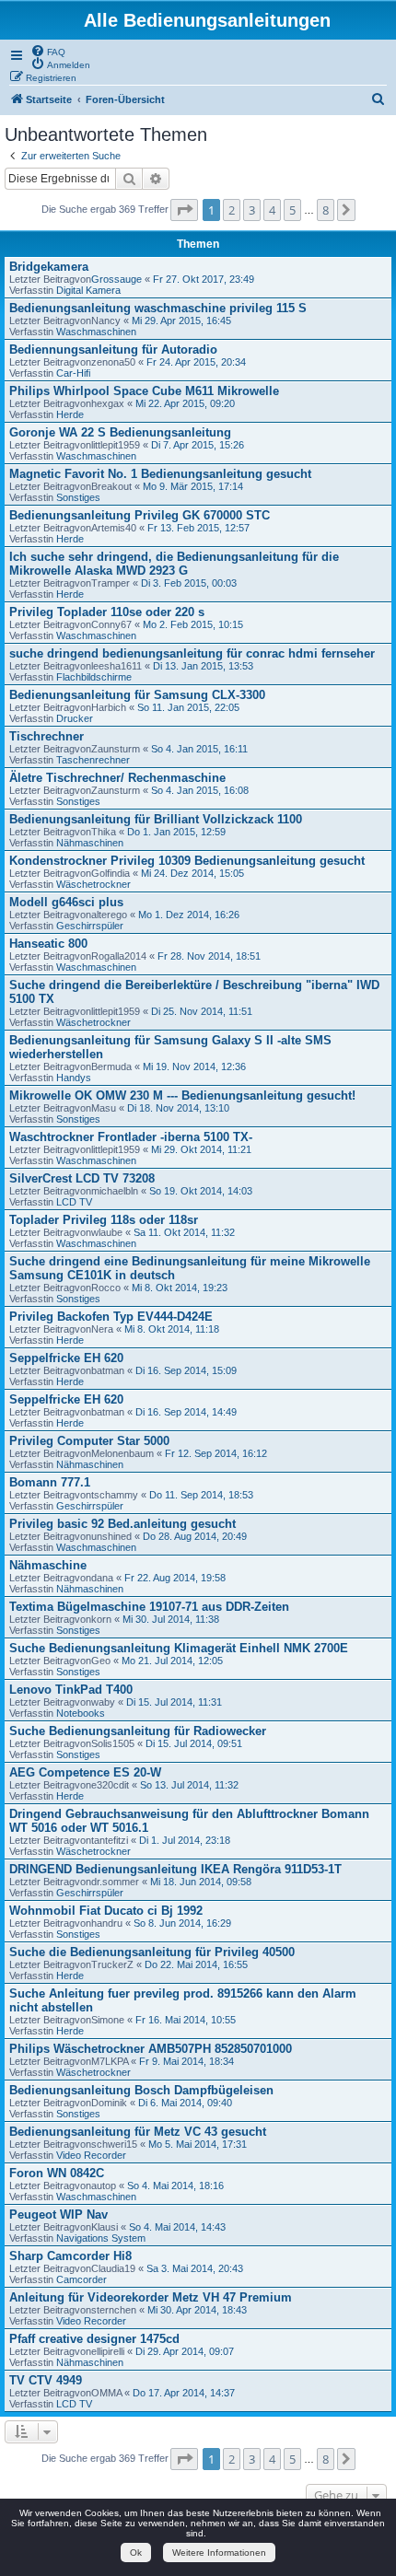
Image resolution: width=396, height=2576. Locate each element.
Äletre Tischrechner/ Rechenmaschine (117, 778)
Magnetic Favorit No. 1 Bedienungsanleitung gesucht (160, 474)
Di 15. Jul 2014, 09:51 (194, 1743)
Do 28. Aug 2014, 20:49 (195, 1536)
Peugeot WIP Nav (58, 2215)
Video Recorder (91, 2155)
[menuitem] (48, 51)
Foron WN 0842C (57, 2173)
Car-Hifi (73, 373)
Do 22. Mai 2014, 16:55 (196, 1964)
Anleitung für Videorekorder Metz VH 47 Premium (151, 2297)
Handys (74, 1078)
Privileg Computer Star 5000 (89, 1441)
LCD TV (74, 1202)
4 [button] (272, 210)
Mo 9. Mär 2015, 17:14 (193, 486)
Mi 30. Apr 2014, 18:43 (197, 2310)
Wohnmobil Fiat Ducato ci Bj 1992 (106, 1911)
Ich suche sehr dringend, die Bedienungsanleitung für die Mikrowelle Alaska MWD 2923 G (174, 564)
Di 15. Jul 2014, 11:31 (174, 1702)
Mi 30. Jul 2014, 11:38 (171, 1619)
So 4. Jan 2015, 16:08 (200, 790)
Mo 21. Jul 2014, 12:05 (172, 1661)
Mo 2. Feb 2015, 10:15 (193, 624)
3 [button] (252, 210)
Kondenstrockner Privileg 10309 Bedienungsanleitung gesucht (187, 861)
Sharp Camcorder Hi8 (70, 2256)
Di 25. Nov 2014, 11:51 (202, 1011)
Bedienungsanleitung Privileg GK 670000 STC (140, 515)
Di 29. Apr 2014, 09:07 (185, 2351)
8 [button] (326, 210)
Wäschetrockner (93, 884)
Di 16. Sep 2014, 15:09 (186, 1370)
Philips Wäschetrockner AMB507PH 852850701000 (151, 2049)
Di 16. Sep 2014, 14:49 (186, 1412)
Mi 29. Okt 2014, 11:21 (201, 1149)
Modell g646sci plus (66, 902)
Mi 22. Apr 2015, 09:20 (185, 403)
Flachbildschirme (94, 677)
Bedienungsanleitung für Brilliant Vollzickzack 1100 (156, 819)
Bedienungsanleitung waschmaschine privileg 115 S (158, 308)
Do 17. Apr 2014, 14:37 (184, 2393)
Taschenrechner (93, 760)
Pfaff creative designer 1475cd (94, 2339)
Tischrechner (47, 736)
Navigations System (101, 2238)
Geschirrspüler (90, 926)
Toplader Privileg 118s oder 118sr (104, 1220)
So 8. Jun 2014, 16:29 (182, 1923)
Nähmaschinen (90, 843)
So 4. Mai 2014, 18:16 (175, 2186)
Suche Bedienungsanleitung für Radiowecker (138, 1731)
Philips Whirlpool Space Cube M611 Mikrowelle (144, 391)
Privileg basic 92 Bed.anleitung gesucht (122, 1524)
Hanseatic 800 (48, 944)
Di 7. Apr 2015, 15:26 (198, 445)
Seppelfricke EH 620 (66, 1358)
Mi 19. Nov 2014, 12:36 (194, 1067)
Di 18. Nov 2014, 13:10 (178, 1108)
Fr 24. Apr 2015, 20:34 (196, 362)
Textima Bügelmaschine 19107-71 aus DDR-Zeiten (149, 1607)
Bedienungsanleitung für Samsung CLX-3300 (137, 695)
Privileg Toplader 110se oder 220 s (107, 612)
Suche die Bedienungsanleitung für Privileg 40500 (152, 1952)
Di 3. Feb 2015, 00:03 (189, 583)
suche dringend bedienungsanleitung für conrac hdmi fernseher (192, 653)
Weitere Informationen (219, 2553)
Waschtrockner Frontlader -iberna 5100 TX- (131, 1137)
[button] (184, 210)
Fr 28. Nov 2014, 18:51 (209, 956)
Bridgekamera (49, 267)
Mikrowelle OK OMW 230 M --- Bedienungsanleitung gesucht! (182, 1096)
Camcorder (82, 2279)
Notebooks (81, 1713)
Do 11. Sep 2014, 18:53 (201, 1495)
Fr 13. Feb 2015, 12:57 (198, 528)
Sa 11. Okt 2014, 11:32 (184, 1232)
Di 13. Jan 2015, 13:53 (203, 666)
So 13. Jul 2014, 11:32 (189, 1785)
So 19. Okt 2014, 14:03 (201, 1191)
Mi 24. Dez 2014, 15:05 (192, 873)
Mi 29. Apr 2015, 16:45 (181, 321)
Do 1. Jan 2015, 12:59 (176, 832)
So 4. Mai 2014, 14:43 (177, 2227)
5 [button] (292, 210)
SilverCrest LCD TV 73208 (82, 1178)
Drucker (75, 718)
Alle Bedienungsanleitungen (207, 20)
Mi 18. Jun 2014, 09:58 (201, 1882)
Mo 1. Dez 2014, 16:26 (189, 915)
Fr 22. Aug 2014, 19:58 (175, 1578)
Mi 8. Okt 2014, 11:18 (172, 1329)
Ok (136, 2553)
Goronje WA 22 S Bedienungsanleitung (120, 432)
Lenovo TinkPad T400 (71, 1690)
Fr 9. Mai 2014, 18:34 (186, 2061)
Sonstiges (78, 497)
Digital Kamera (88, 290)
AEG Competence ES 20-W (85, 1772)
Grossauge (116, 279)
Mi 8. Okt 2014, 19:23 (180, 1288)
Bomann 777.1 (50, 1482)
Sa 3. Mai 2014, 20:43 (195, 2268)
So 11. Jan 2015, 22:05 (188, 707)
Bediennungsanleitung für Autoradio (113, 350)
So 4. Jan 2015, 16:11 (199, 749)
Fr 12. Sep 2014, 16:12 (216, 1453)
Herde (70, 414)
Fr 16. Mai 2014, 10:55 (186, 2020)
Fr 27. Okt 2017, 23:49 (204, 279)
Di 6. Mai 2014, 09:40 (185, 2103)
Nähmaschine (48, 1565)
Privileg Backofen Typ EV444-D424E (111, 1317)
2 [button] (232, 210)
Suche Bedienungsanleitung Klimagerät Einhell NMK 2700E (179, 1648)
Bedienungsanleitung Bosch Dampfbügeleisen (141, 2090)
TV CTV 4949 (46, 2380)
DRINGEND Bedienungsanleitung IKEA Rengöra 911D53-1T (175, 1869)
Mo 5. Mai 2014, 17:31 (198, 2144)
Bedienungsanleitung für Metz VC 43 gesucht (138, 2132)
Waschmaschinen (96, 332)
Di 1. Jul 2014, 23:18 (185, 1840)
